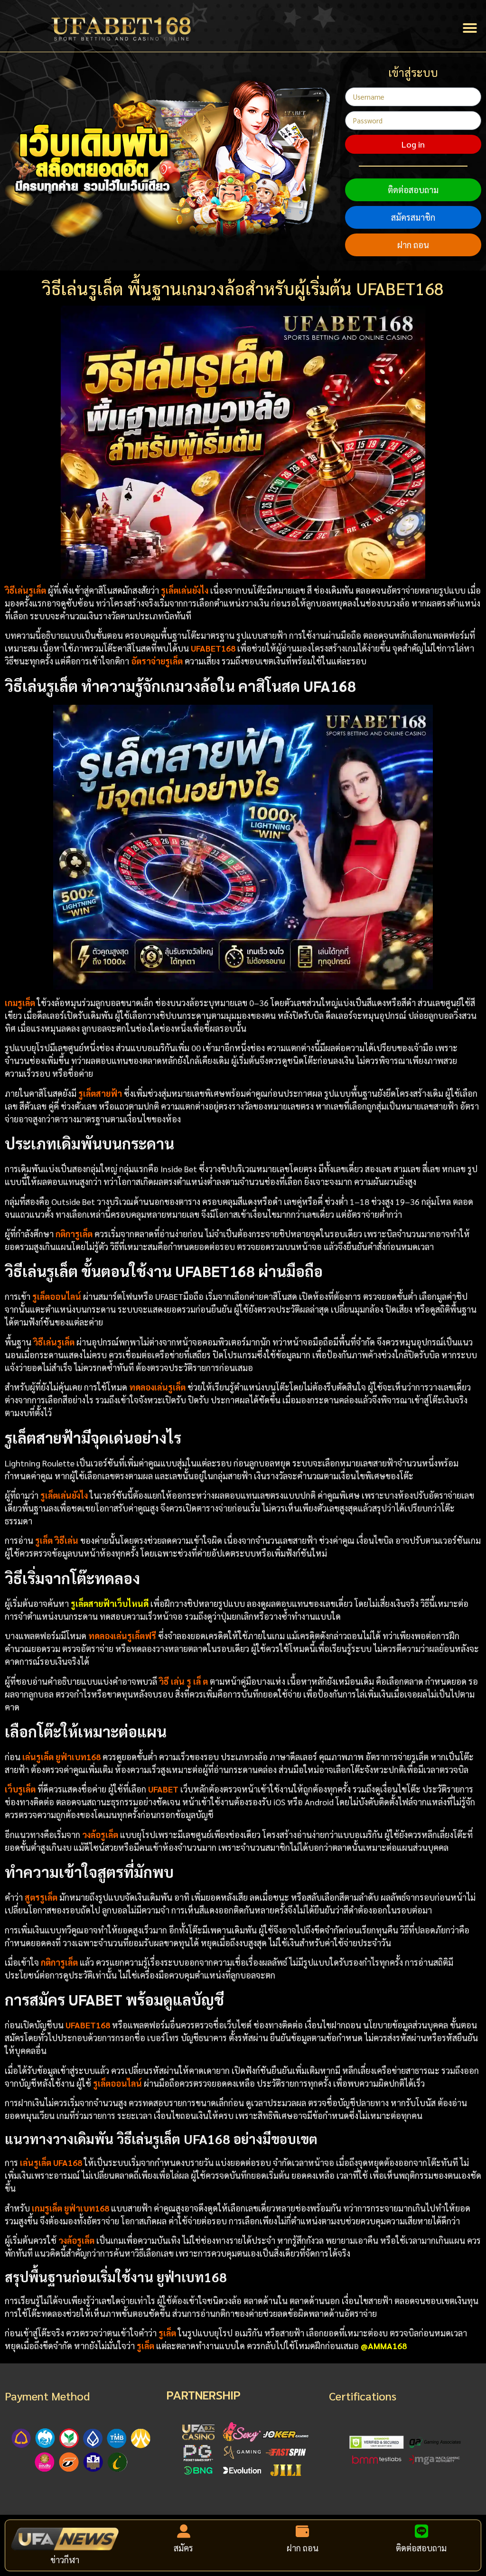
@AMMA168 (384, 2346)
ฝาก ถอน (413, 245)
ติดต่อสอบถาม (413, 190)
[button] (470, 28)
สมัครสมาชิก (413, 217)
